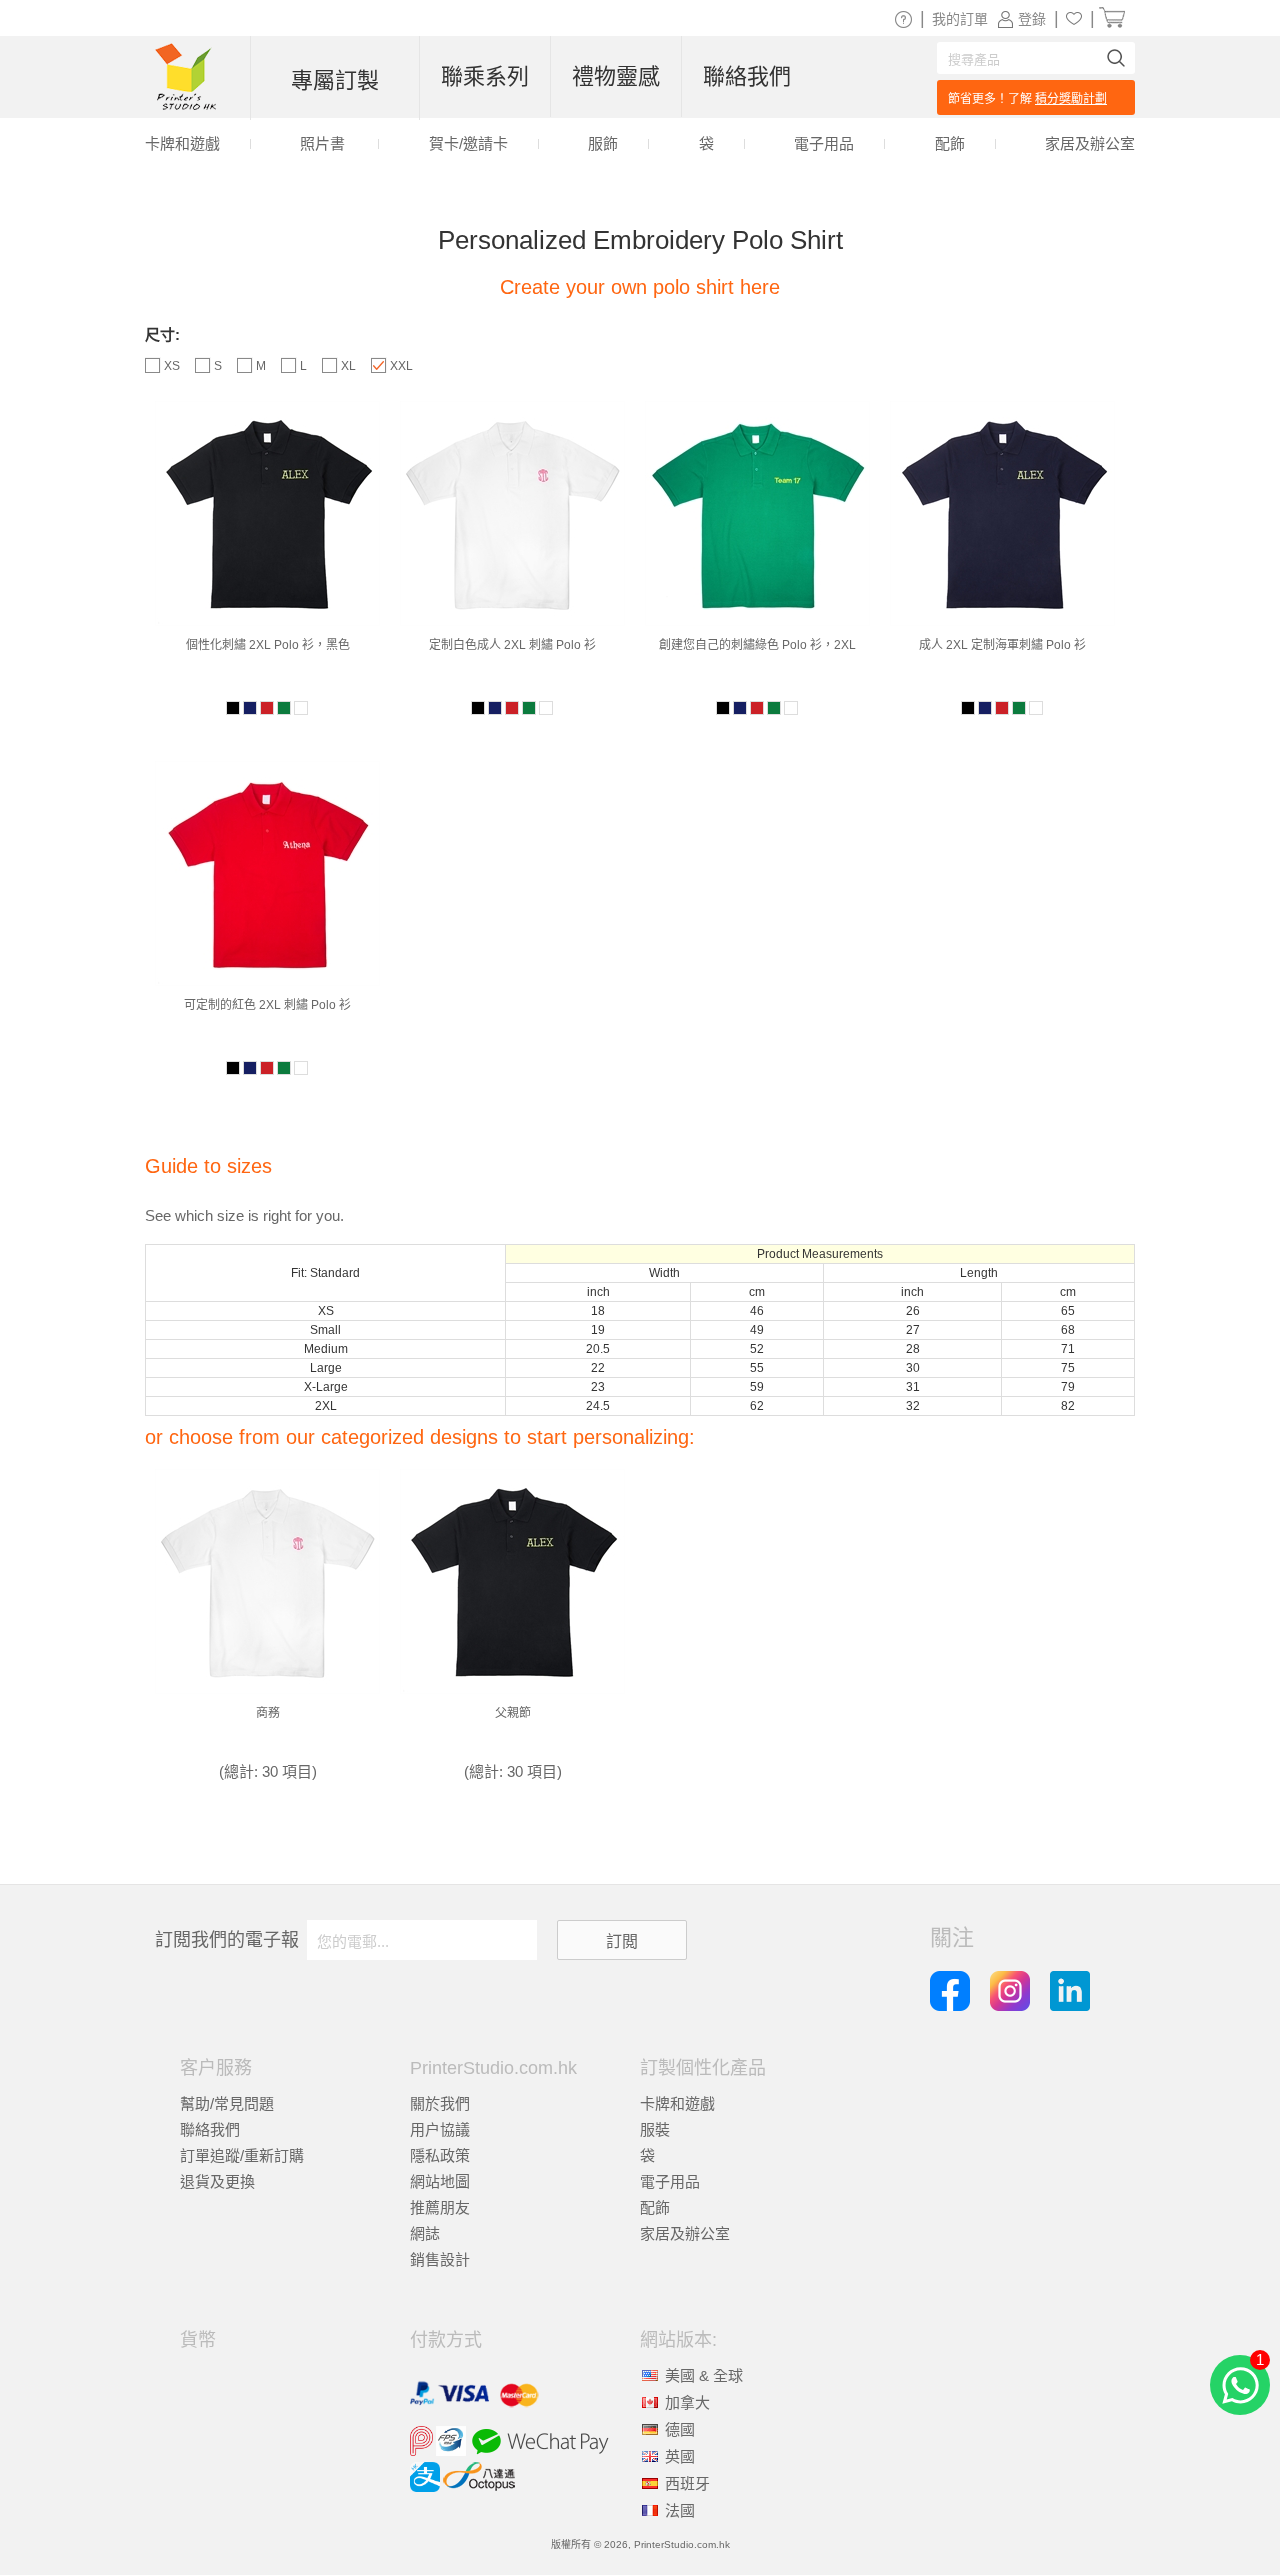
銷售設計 (440, 2259)
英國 (680, 2456)
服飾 (603, 143)
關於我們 (440, 2103)
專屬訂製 (335, 80)
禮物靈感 (616, 76)
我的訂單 (960, 19)
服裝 (655, 2129)
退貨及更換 (217, 2181)
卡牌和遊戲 (677, 2103)
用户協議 (440, 2129)
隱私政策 (440, 2155)
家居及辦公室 (685, 2233)
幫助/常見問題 (227, 2103)
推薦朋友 (440, 2207)
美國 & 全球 (704, 2375)
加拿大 (687, 2402)
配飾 (655, 2207)
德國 (680, 2429)
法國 (680, 2510)
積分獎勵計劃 (1071, 99)
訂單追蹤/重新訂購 (242, 2155)
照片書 (322, 143)
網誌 (425, 2233)
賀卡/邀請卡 (468, 143)
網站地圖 (440, 2181)
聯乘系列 (485, 76)
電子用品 (670, 2181)
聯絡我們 (210, 2129)
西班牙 (687, 2483)
